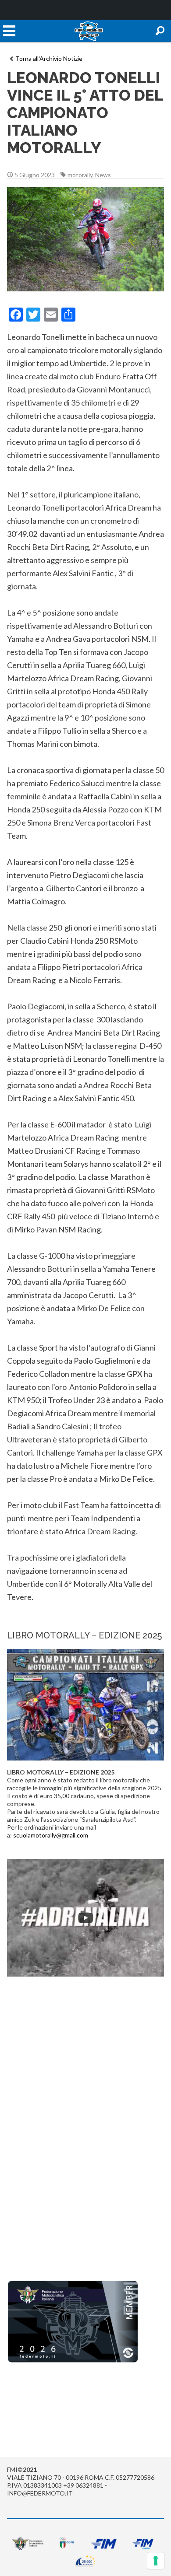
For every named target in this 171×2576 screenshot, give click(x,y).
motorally (80, 175)
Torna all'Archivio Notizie (49, 58)
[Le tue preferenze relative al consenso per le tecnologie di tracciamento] (156, 2561)
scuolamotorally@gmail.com (51, 1835)
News (103, 175)
